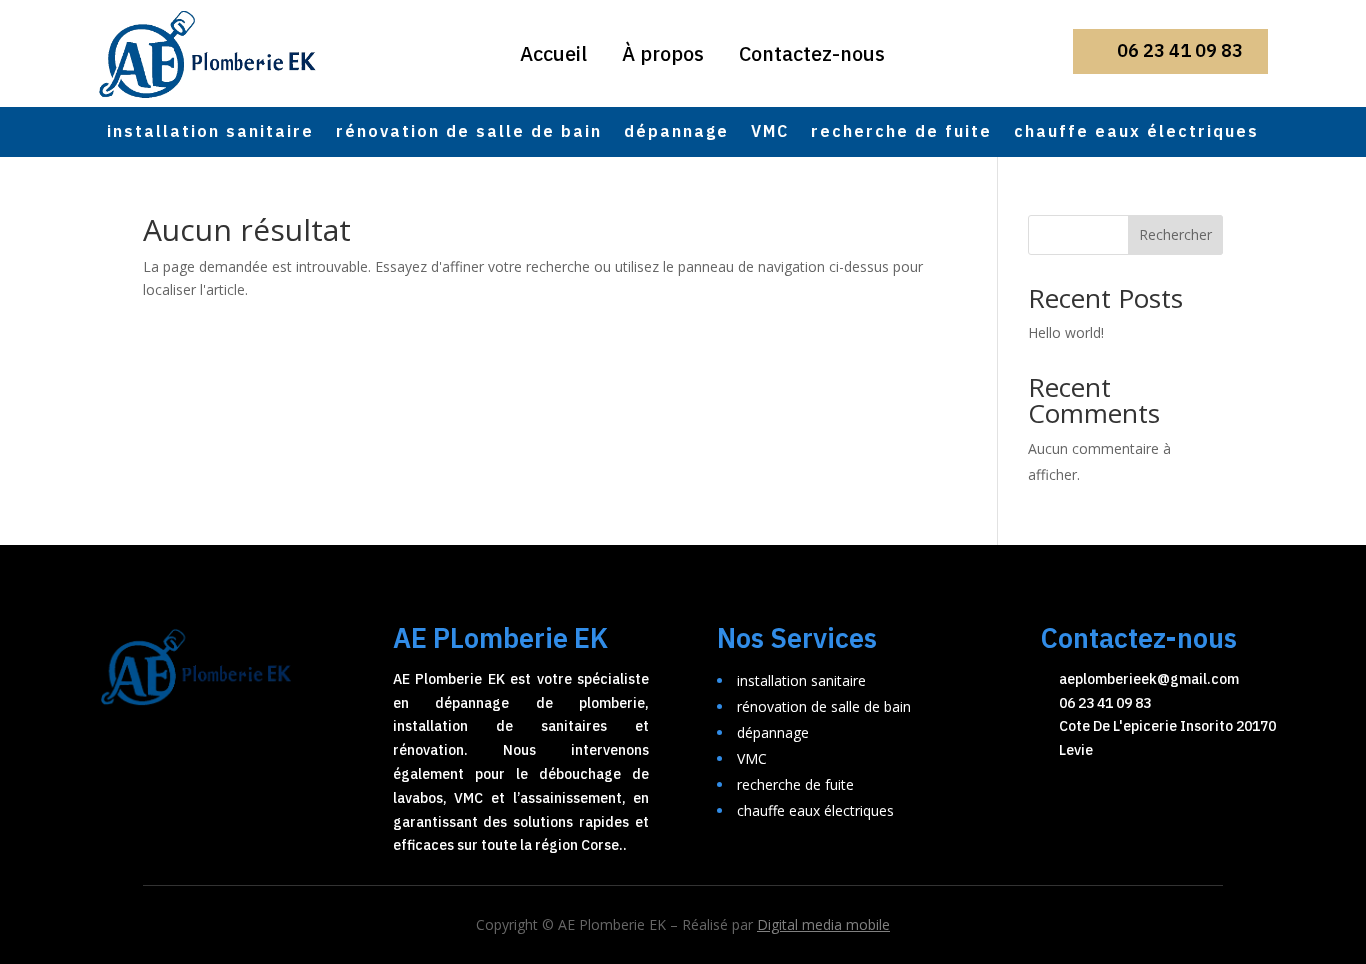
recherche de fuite (901, 134)
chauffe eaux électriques (1136, 134)
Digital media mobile (823, 924)
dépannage (676, 134)
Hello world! (1066, 332)
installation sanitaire (210, 134)
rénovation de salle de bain (469, 134)
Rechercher (1175, 234)
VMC (770, 134)
